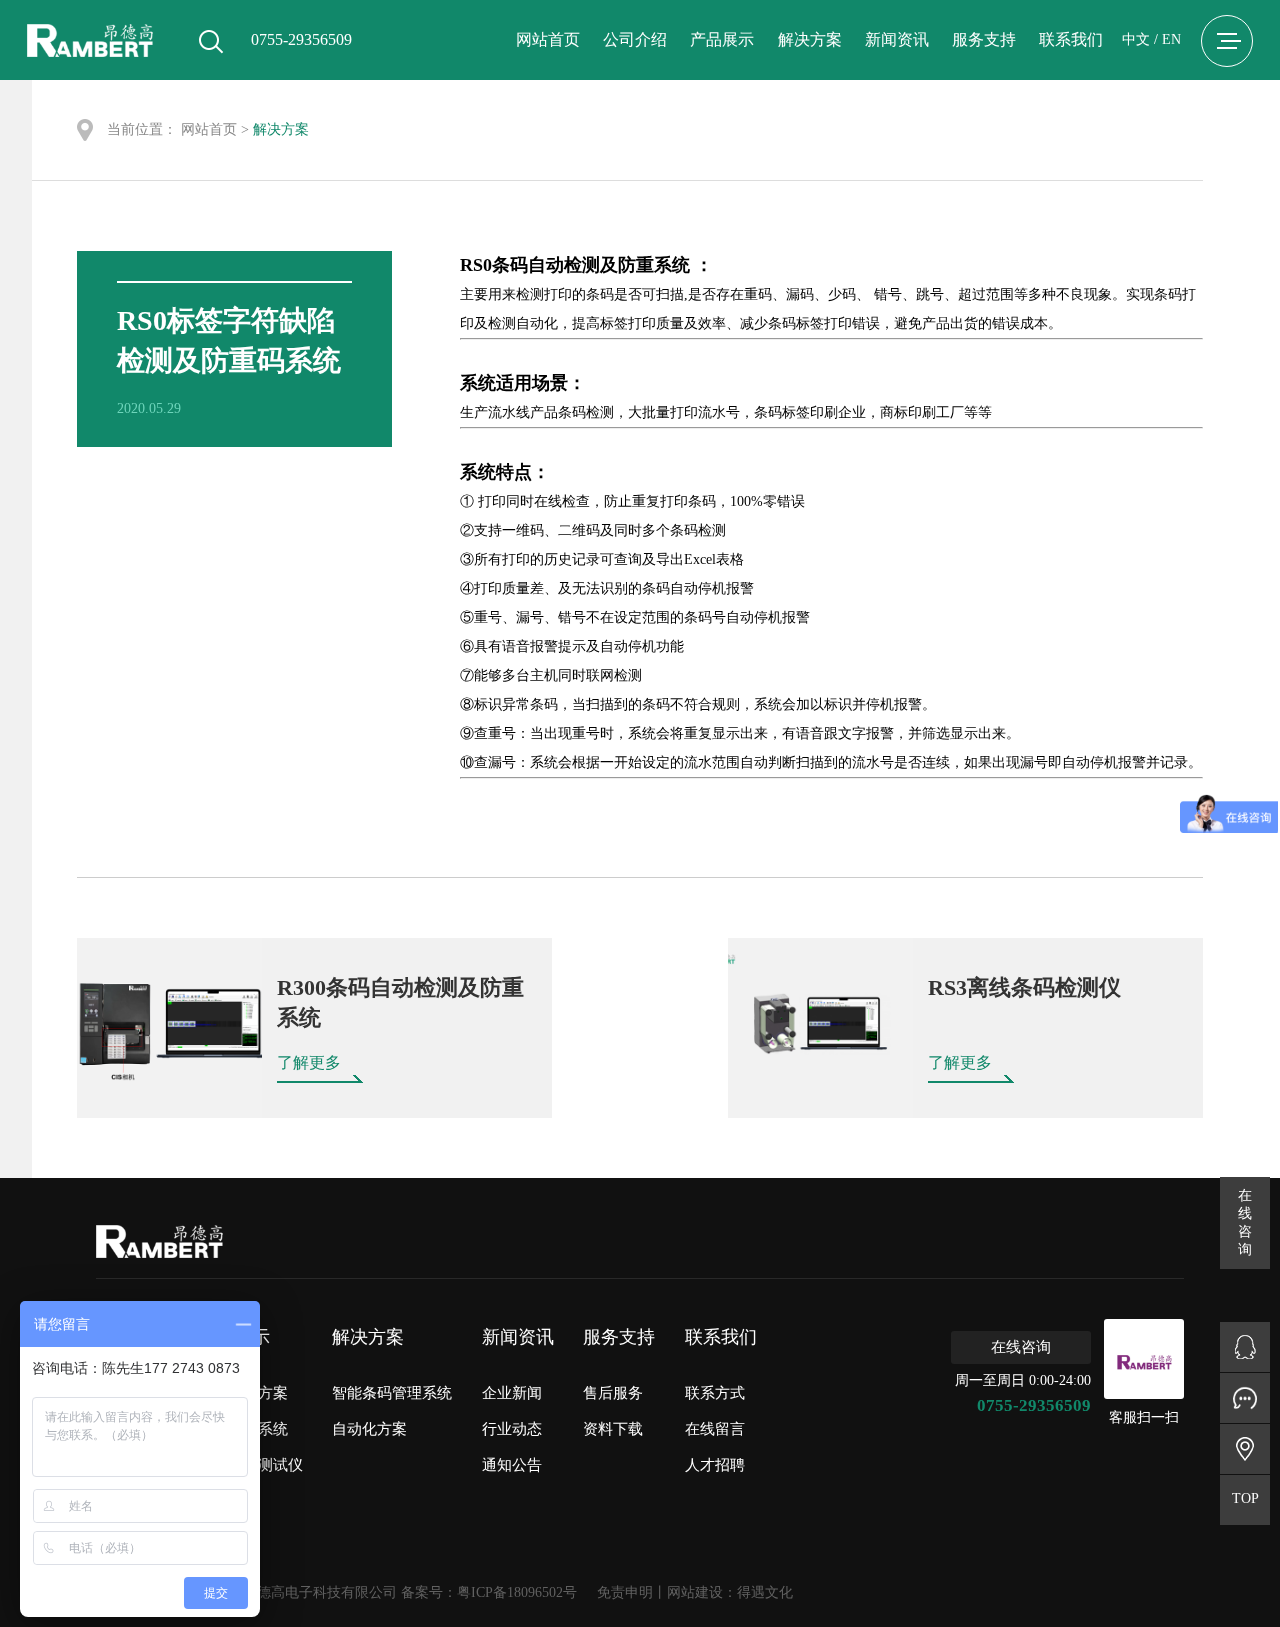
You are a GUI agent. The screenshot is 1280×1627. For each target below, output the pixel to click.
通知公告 (512, 1465)
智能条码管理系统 (392, 1393)
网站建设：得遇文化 (730, 1592)
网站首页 (548, 39)
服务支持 (984, 39)
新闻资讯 (897, 39)
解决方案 (810, 39)
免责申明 (625, 1592)
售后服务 (613, 1393)
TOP (1245, 1498)
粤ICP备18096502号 (517, 1592)
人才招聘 (715, 1465)
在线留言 (715, 1429)
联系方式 (715, 1393)
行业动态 (512, 1429)
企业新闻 (512, 1393)
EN (1171, 39)
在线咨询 (1021, 1347)
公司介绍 (635, 39)
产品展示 (722, 39)
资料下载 (613, 1429)
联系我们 (1071, 39)
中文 (1136, 39)
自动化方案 (369, 1429)
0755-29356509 (1034, 1405)
